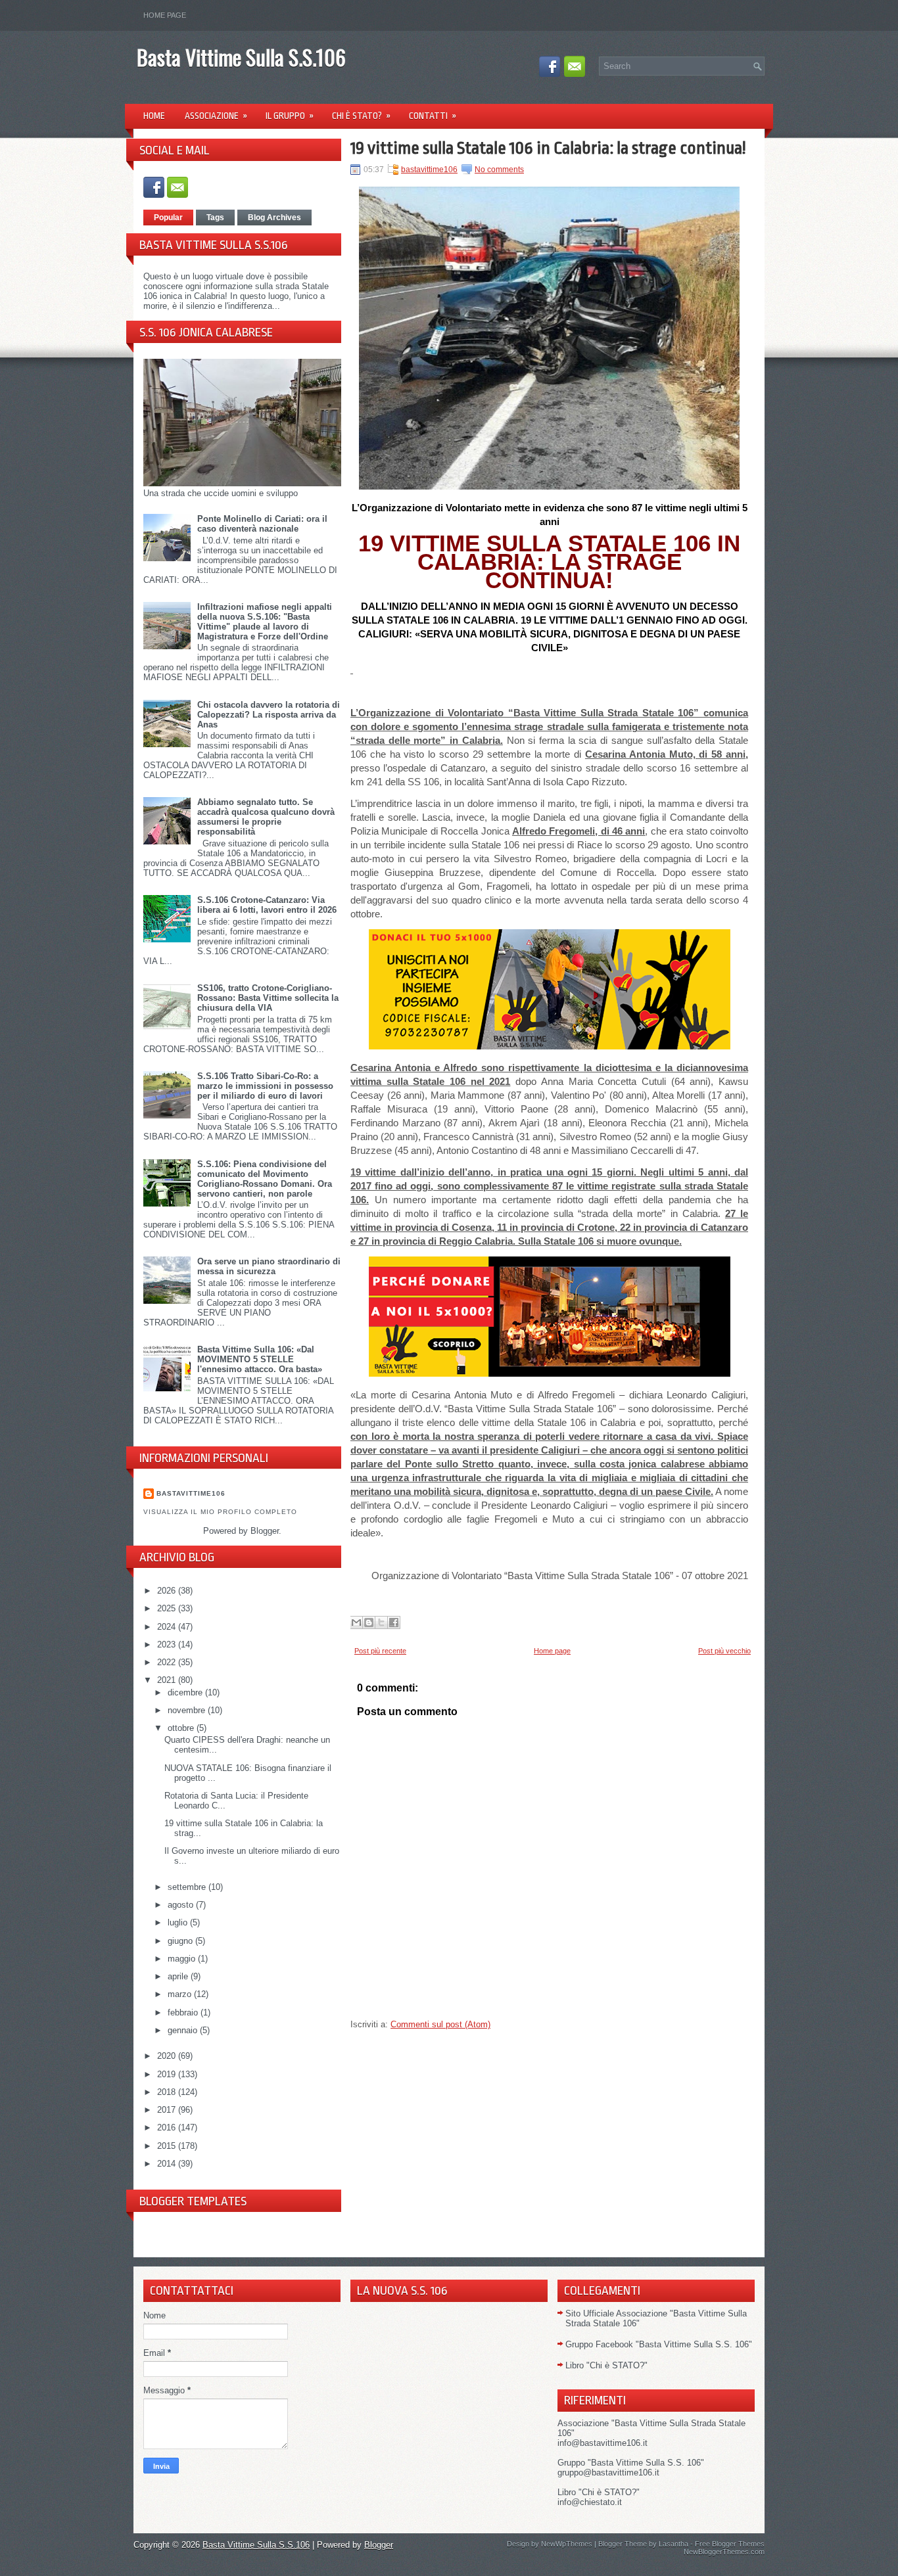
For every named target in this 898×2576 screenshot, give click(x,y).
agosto (182, 1905)
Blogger (265, 1531)
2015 (168, 2146)
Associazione (216, 116)
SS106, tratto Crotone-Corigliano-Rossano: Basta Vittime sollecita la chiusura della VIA (268, 998)
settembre (188, 1887)
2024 (168, 1627)
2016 (168, 2127)
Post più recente (380, 1651)
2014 (168, 2164)
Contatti (433, 116)
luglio (179, 1922)
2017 (168, 2110)
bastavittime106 (429, 170)
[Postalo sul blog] (369, 1622)
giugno (181, 1941)
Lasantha (673, 2544)
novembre (188, 1710)
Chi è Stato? (361, 116)
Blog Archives (274, 218)
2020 (168, 2056)
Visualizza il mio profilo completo (220, 1512)
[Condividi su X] (381, 1622)
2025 (168, 1608)
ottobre (182, 1728)
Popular (168, 218)
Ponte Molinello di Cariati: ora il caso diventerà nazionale (262, 524)
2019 (168, 2074)
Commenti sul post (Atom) (440, 2024)
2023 (168, 1644)
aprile (179, 1976)
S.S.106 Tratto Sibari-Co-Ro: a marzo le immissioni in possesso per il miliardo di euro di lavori (265, 1086)
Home (154, 116)
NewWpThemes (567, 2544)
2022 (168, 1662)
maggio (183, 1959)
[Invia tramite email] (356, 1622)
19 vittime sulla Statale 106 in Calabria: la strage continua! (548, 148)
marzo (181, 1994)
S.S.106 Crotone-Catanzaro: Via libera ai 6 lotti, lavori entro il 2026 (267, 905)
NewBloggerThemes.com (724, 2552)
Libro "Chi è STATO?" (606, 2365)
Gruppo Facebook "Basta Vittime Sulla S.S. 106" (659, 2344)
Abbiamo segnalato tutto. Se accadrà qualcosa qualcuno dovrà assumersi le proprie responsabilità (266, 817)
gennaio (184, 2030)
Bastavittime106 (191, 1493)
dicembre (186, 1692)
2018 (168, 2092)
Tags (215, 218)
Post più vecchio (724, 1651)
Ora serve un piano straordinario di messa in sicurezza (269, 1266)
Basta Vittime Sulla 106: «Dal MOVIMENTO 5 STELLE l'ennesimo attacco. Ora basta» (260, 1359)
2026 (168, 1591)
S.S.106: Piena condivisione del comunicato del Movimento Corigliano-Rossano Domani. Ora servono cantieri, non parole (265, 1179)
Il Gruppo (290, 116)
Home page (165, 15)
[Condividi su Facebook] (394, 1622)
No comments (499, 170)
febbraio (184, 2012)
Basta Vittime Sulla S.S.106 (241, 57)
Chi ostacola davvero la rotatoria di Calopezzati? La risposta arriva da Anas (269, 715)
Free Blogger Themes (730, 2544)
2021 (168, 1680)
